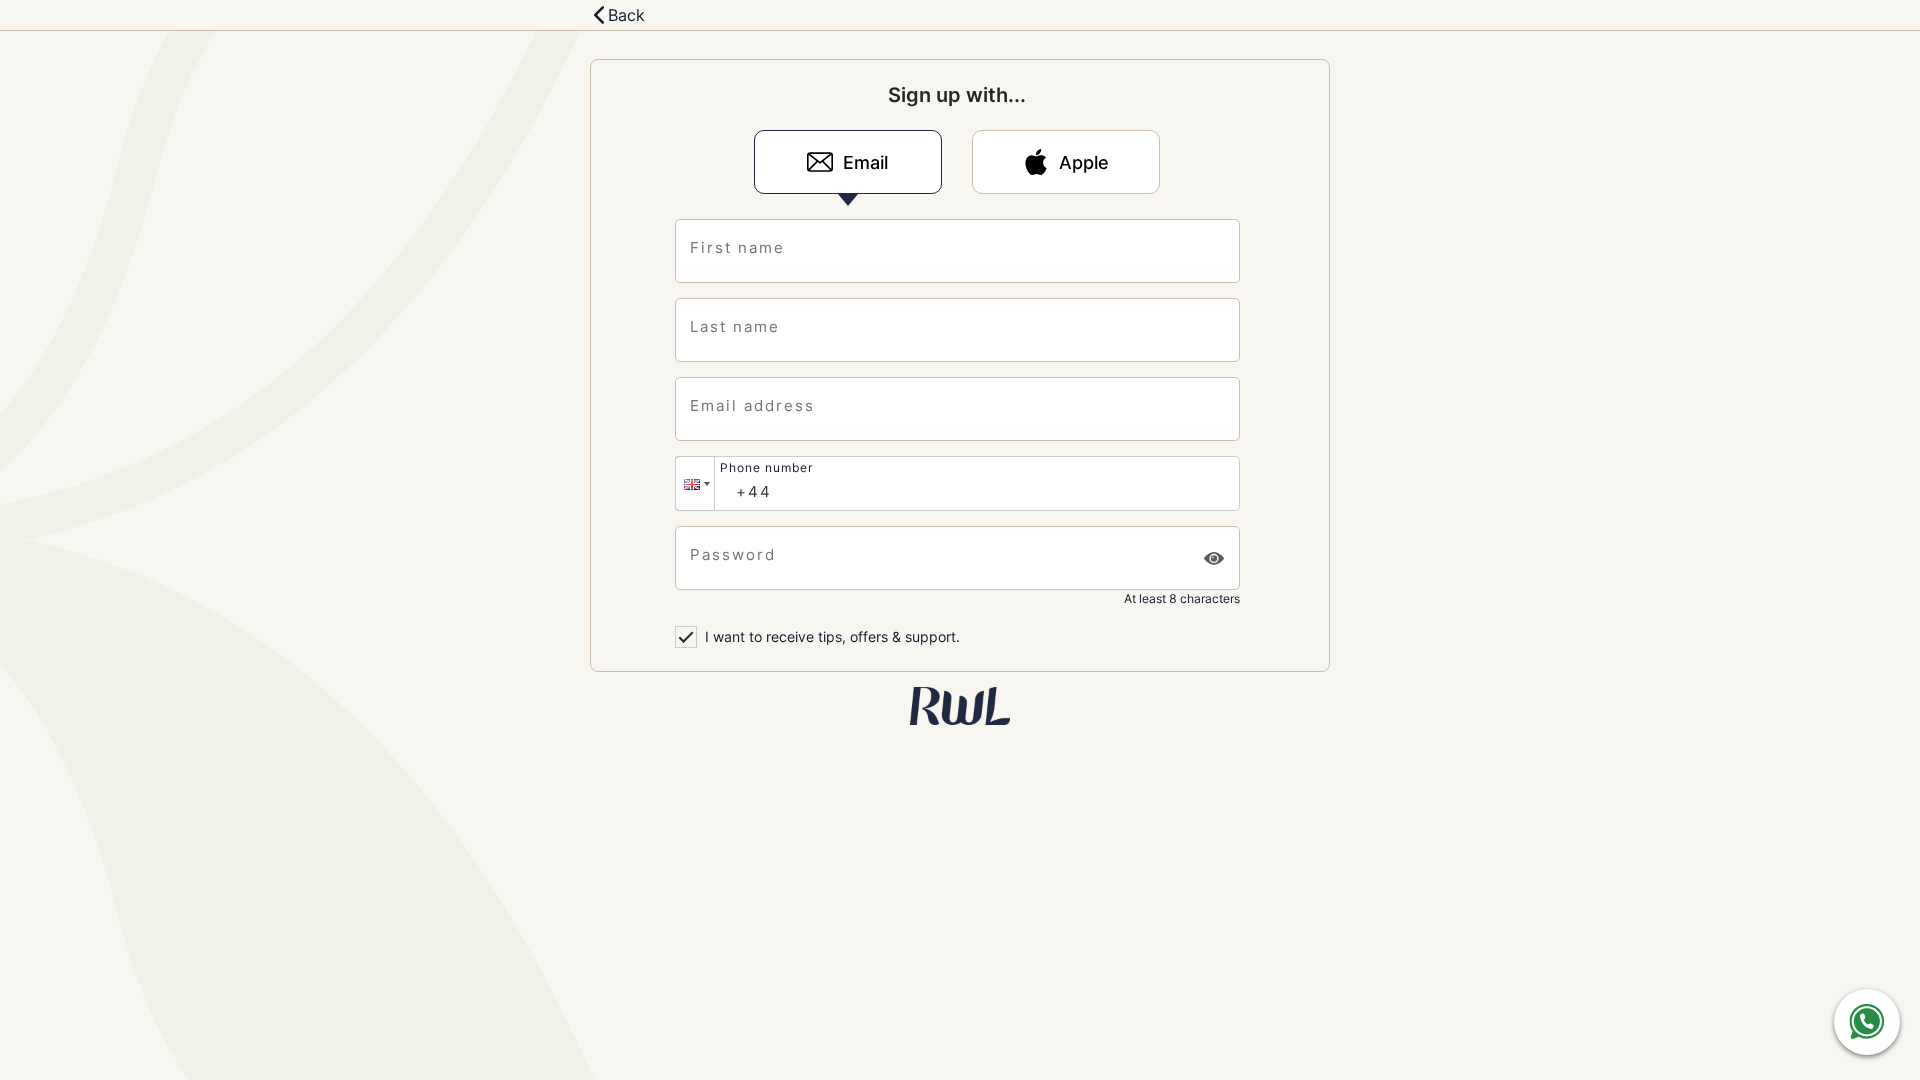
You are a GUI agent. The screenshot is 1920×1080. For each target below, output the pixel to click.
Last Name (735, 326)
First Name (737, 247)
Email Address (752, 405)
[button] (695, 483)
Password (733, 554)
